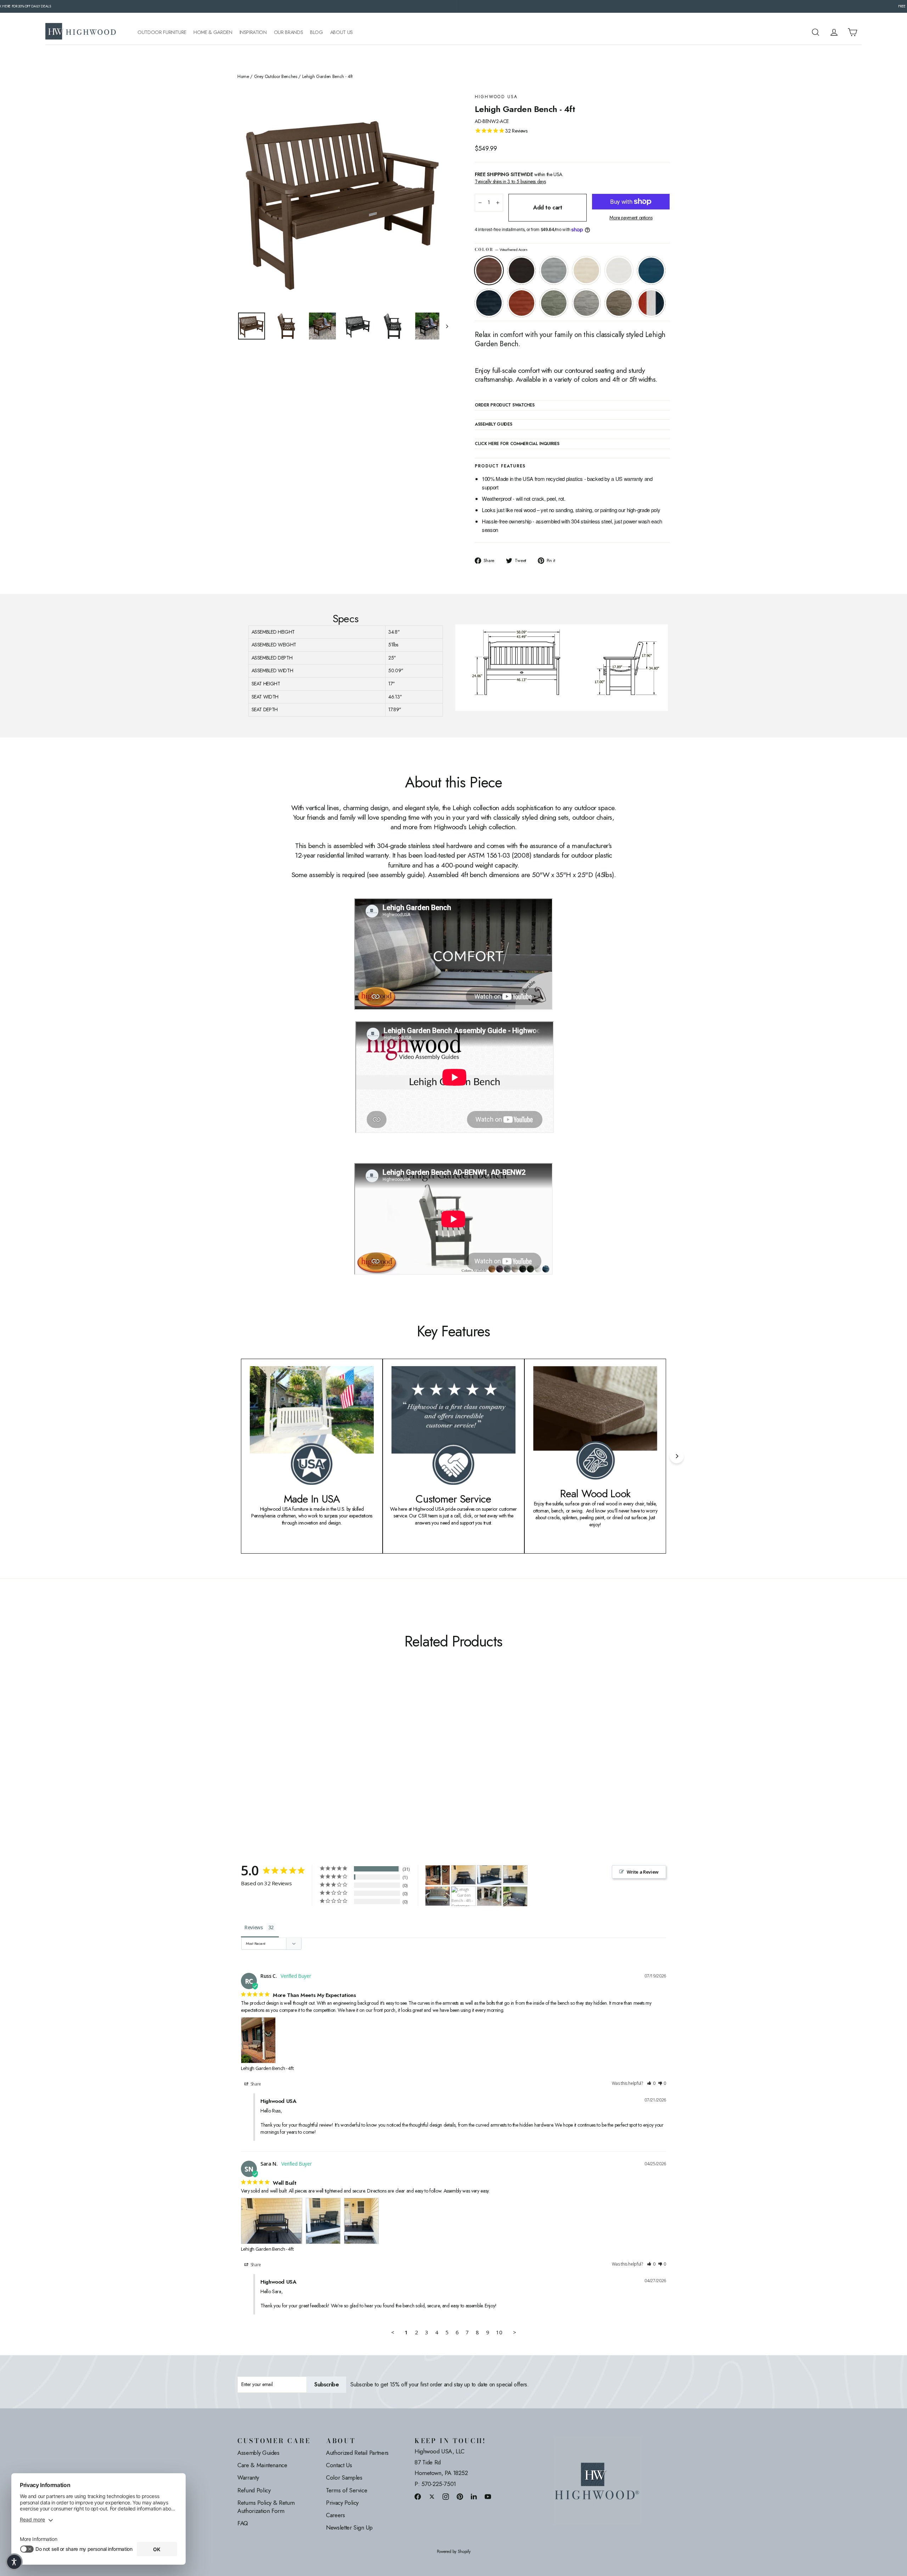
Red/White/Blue (651, 303)
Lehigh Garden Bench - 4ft (267, 2068)
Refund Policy (254, 2490)
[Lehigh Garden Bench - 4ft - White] (277, 1761)
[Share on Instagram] (446, 2496)
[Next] (677, 1456)
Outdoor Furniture (162, 32)
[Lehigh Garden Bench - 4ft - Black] (251, 1761)
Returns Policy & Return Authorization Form (266, 2507)
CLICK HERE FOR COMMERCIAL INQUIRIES (517, 444)
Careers (336, 2515)
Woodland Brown (619, 303)
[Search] (816, 32)
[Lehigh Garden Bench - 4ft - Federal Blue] (295, 1761)
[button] (651, 2084)
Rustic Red (522, 303)
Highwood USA (496, 97)
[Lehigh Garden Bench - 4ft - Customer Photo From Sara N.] (463, 1875)
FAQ (243, 2523)
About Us (342, 32)
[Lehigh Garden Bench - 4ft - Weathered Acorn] (242, 1761)
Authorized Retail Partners (357, 2453)
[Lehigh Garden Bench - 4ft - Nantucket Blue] (286, 1761)
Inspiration (253, 32)
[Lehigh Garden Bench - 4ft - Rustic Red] (304, 1761)
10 (499, 2332)
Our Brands (289, 32)
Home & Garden (213, 32)
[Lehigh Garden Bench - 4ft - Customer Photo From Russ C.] (438, 1875)
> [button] (515, 2332)
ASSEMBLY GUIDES (494, 425)
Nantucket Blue (651, 270)
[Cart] (852, 32)
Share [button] (255, 2084)
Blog (317, 32)
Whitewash (586, 270)
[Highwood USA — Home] (81, 32)
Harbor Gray (586, 303)
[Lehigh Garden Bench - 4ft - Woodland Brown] (330, 1761)
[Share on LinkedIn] (474, 2496)
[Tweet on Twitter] (432, 2496)
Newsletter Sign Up (349, 2527)
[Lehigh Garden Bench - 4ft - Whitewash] (268, 1761)
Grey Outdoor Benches (276, 77)
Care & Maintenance (262, 2465)
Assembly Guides (258, 2453)
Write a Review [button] (643, 1872)
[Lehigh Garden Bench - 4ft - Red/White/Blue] (242, 1769)
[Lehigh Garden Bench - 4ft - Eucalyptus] (313, 1761)
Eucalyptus (554, 303)
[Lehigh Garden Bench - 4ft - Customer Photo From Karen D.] (515, 1896)
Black (522, 270)
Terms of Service (347, 2490)
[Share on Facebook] (418, 2496)
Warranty (248, 2477)
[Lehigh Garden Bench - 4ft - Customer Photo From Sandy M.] (438, 1896)
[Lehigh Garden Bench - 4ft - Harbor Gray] (322, 1761)
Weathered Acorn (489, 270)
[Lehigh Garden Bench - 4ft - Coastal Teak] (260, 1761)
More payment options (631, 218)
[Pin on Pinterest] (460, 2496)
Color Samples (344, 2477)
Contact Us (339, 2465)
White (619, 270)
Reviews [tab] (254, 1927)
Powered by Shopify (454, 2552)
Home (243, 77)
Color (501, 250)
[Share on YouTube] (488, 2496)
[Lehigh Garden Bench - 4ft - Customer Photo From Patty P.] (463, 1896)
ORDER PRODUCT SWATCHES (505, 405)
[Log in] (834, 32)
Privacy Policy (342, 2503)
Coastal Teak (554, 270)
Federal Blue (489, 303)
